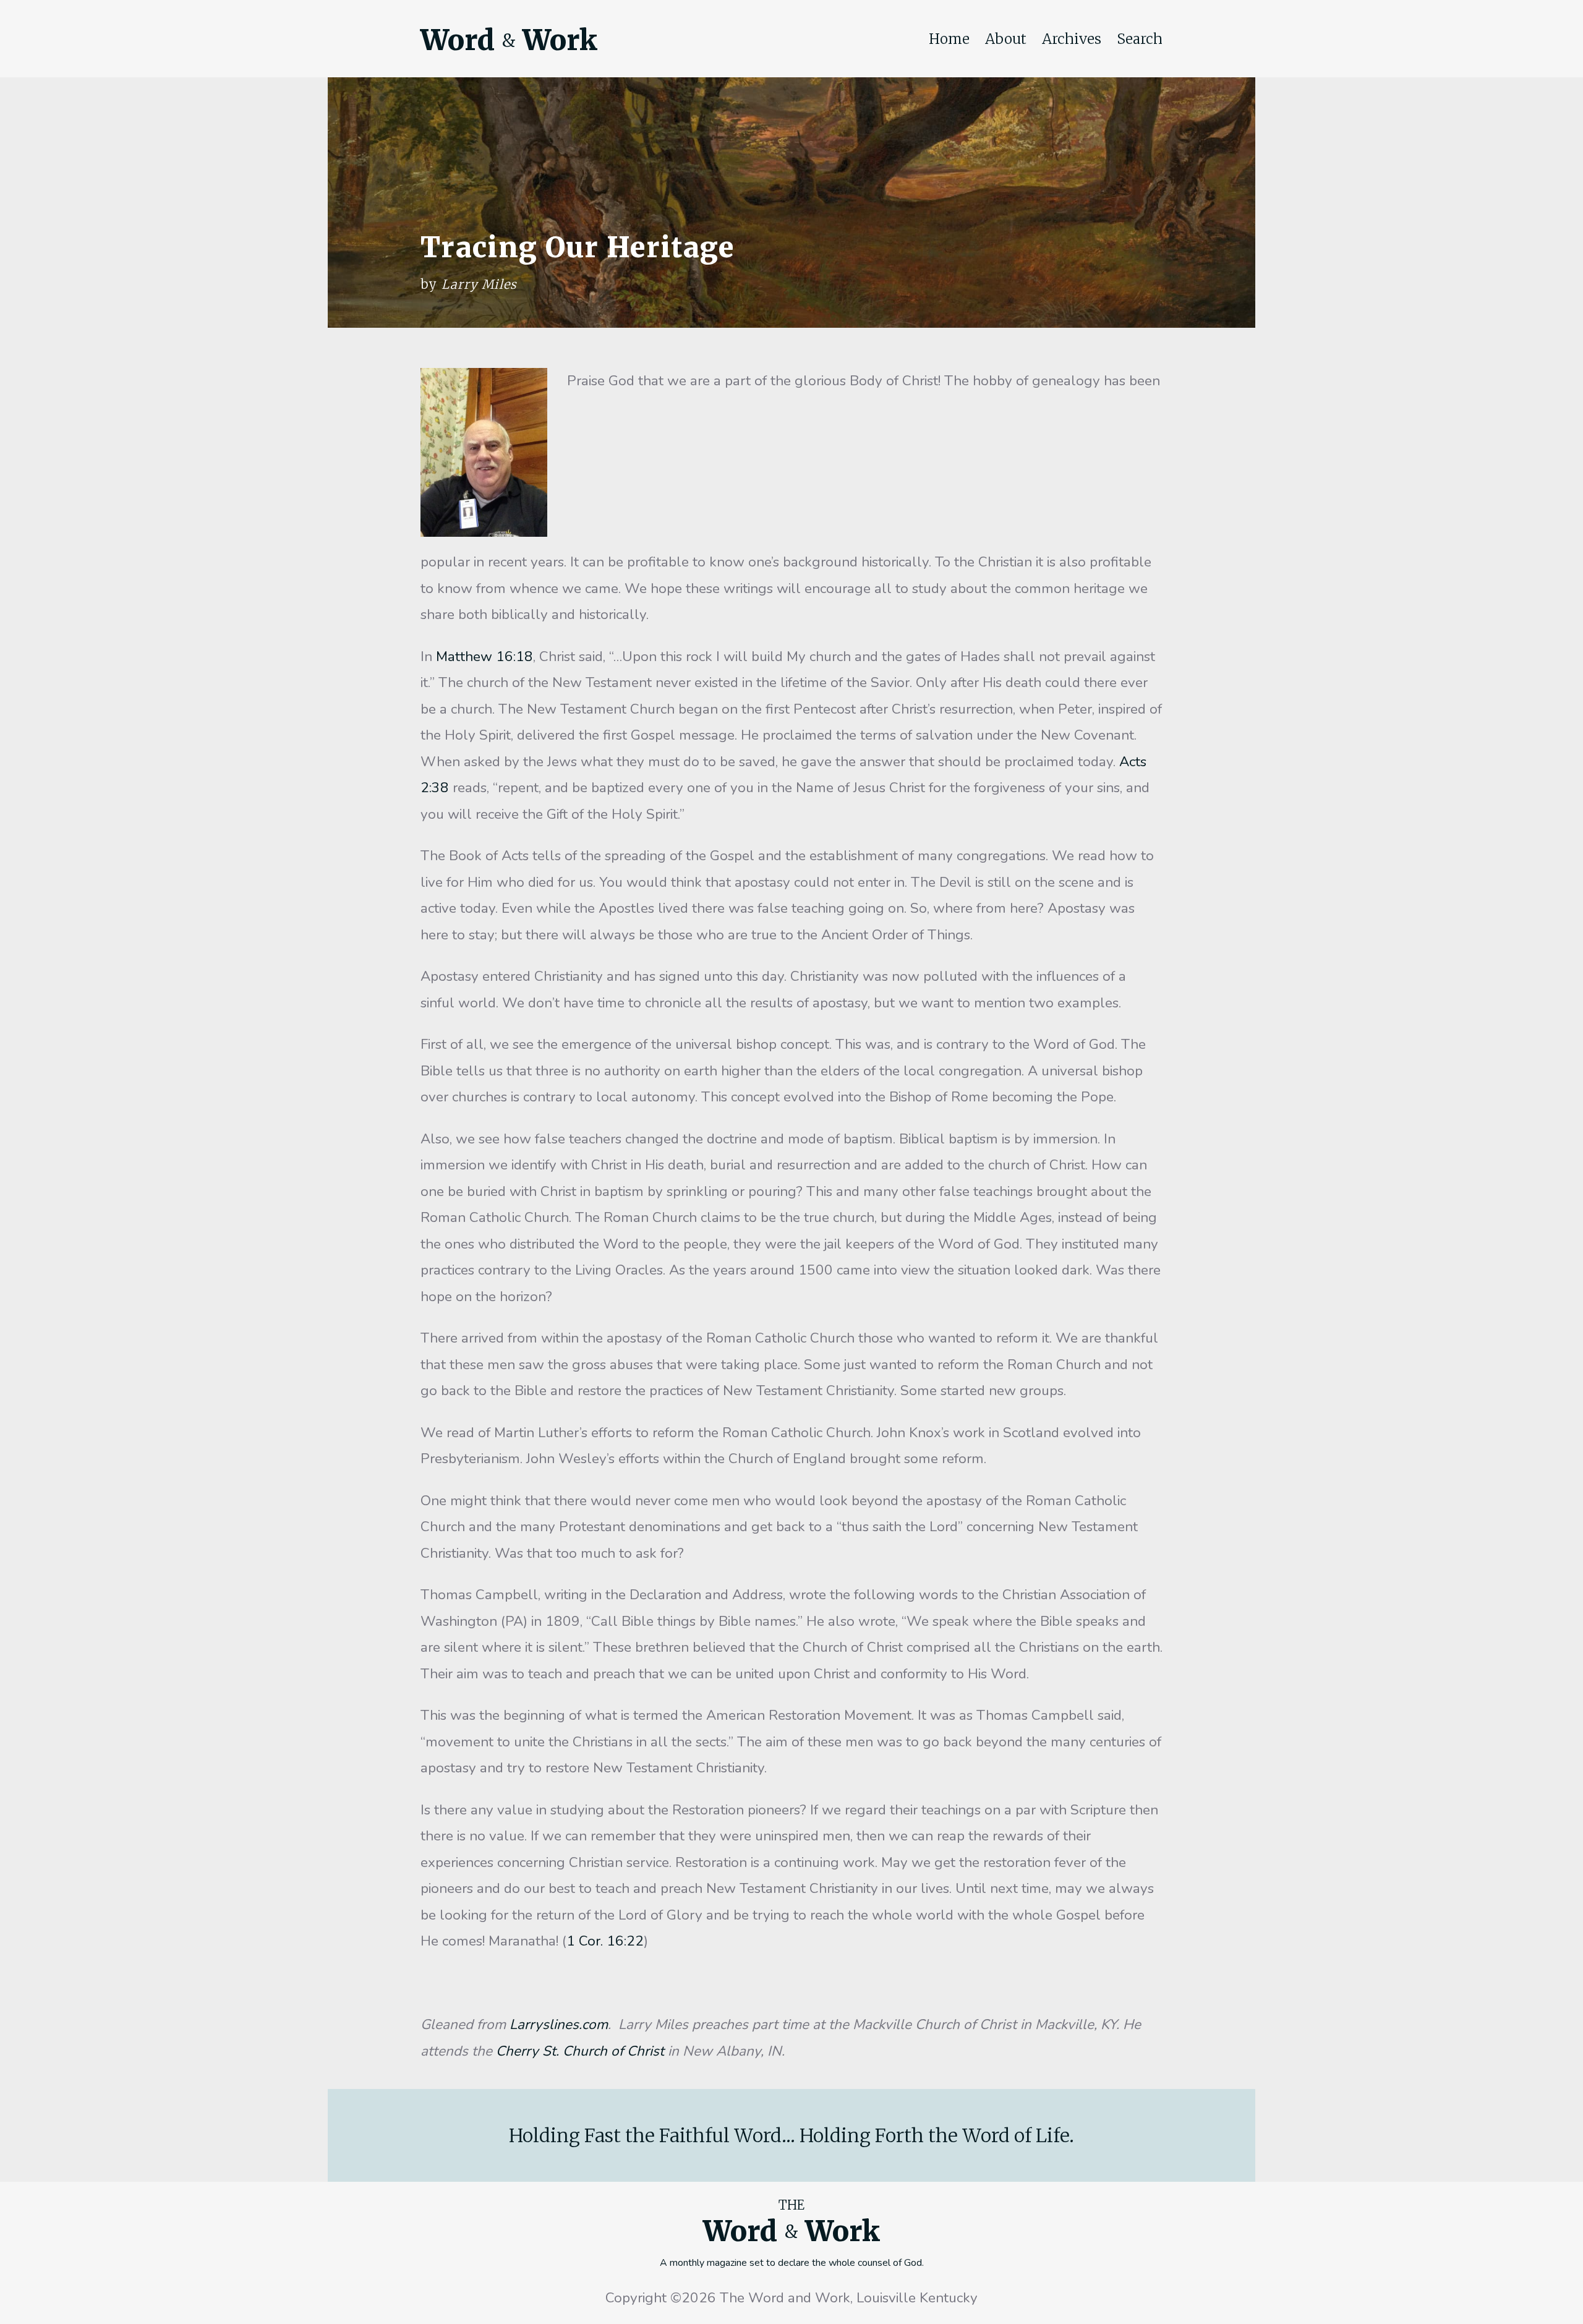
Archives (1072, 39)
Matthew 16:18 (484, 656)
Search (1140, 39)
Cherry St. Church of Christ (580, 2051)
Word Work (509, 40)
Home (949, 39)
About (1006, 39)
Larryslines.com (559, 2024)
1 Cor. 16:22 (605, 1941)
